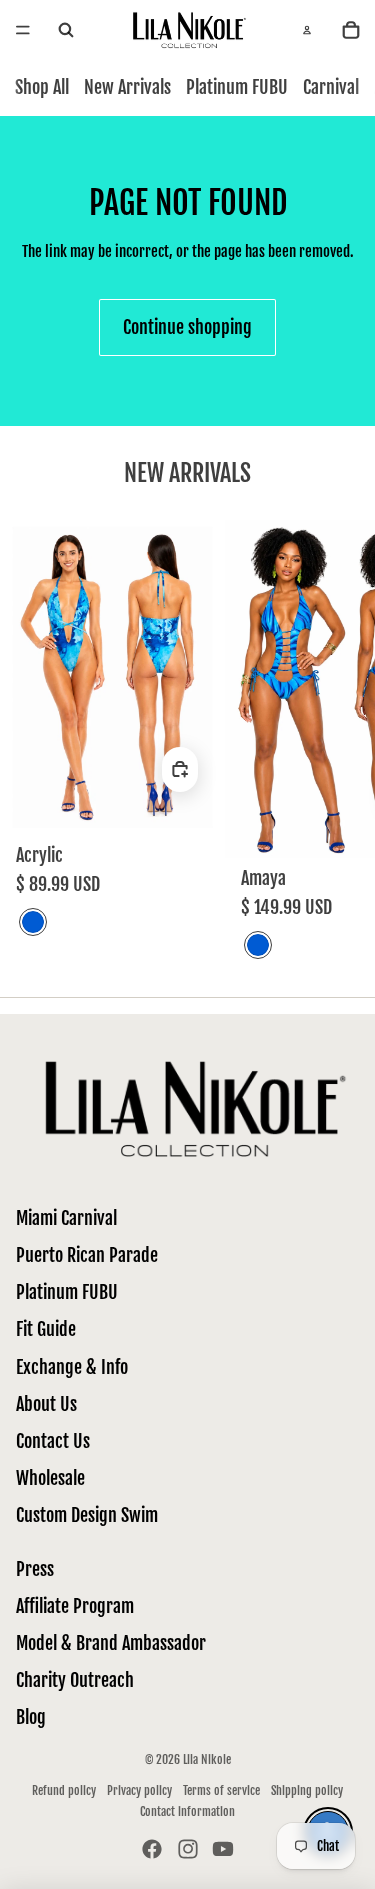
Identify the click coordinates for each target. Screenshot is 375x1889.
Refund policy (64, 1790)
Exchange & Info (72, 1367)
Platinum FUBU (237, 87)
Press (35, 1569)
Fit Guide (46, 1329)
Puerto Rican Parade (87, 1255)
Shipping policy (307, 1790)
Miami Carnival (66, 1218)
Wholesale (50, 1478)
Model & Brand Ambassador (111, 1643)
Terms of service (221, 1790)
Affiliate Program (75, 1606)
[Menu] (23, 30)
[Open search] (66, 30)
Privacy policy (139, 1790)
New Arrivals (127, 87)
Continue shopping (187, 327)
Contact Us (53, 1441)
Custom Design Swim (87, 1515)
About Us (46, 1404)
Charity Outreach (75, 1680)
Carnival (331, 87)
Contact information (187, 1811)
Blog (31, 1717)
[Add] (180, 769)
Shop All (42, 87)
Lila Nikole (207, 1759)
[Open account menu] (307, 30)
